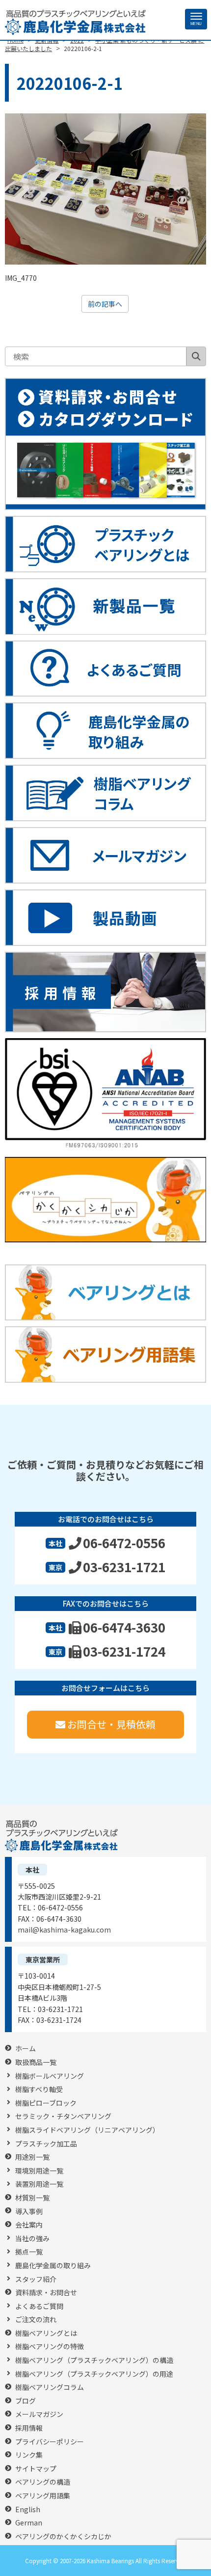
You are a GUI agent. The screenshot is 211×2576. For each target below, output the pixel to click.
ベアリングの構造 (43, 2482)
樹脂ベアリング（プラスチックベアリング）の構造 (94, 2360)
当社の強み (32, 2239)
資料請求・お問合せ (46, 2293)
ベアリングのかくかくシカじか (63, 2536)
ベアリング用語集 (43, 2496)
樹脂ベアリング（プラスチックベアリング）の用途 (94, 2374)
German (29, 2523)
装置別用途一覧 (39, 2184)
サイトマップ (36, 2469)
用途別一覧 (32, 2157)
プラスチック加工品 (46, 2144)
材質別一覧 (32, 2198)
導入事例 (29, 2212)
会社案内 (29, 2225)
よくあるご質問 (39, 2306)
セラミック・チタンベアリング (63, 2116)
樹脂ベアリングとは (46, 2333)
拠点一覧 (29, 2252)
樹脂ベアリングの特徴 (50, 2347)
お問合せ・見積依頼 (111, 1724)
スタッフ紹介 (36, 2279)
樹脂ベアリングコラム (50, 2387)
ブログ (26, 2401)
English (28, 2509)
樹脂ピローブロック (46, 2103)
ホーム (26, 2049)
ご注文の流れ (36, 2320)
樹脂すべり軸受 (39, 2089)
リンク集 (29, 2455)
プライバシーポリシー (50, 2442)
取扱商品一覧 (36, 2062)
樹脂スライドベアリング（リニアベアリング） (87, 2130)
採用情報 (29, 2428)
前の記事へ (105, 304)
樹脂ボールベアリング (50, 2076)
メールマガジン (39, 2414)
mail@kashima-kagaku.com (64, 1930)
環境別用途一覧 (39, 2171)
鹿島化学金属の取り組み (53, 2266)
